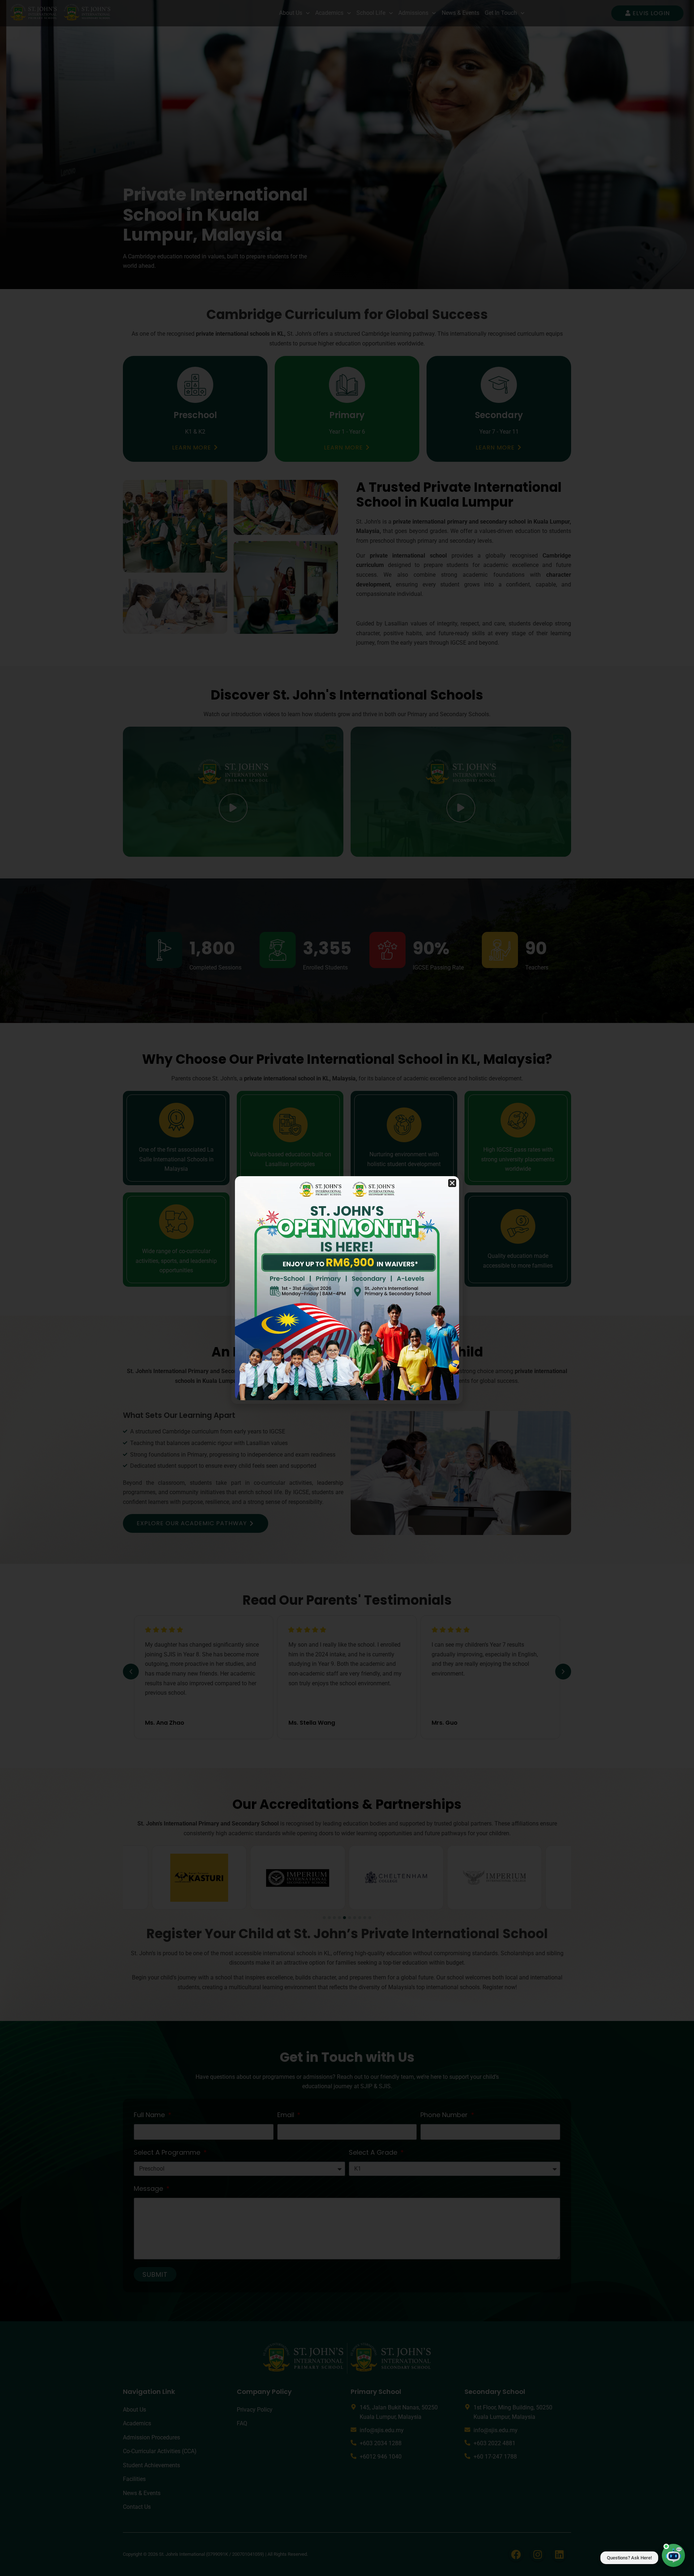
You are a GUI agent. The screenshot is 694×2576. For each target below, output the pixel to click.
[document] (347, 1288)
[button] (452, 1183)
